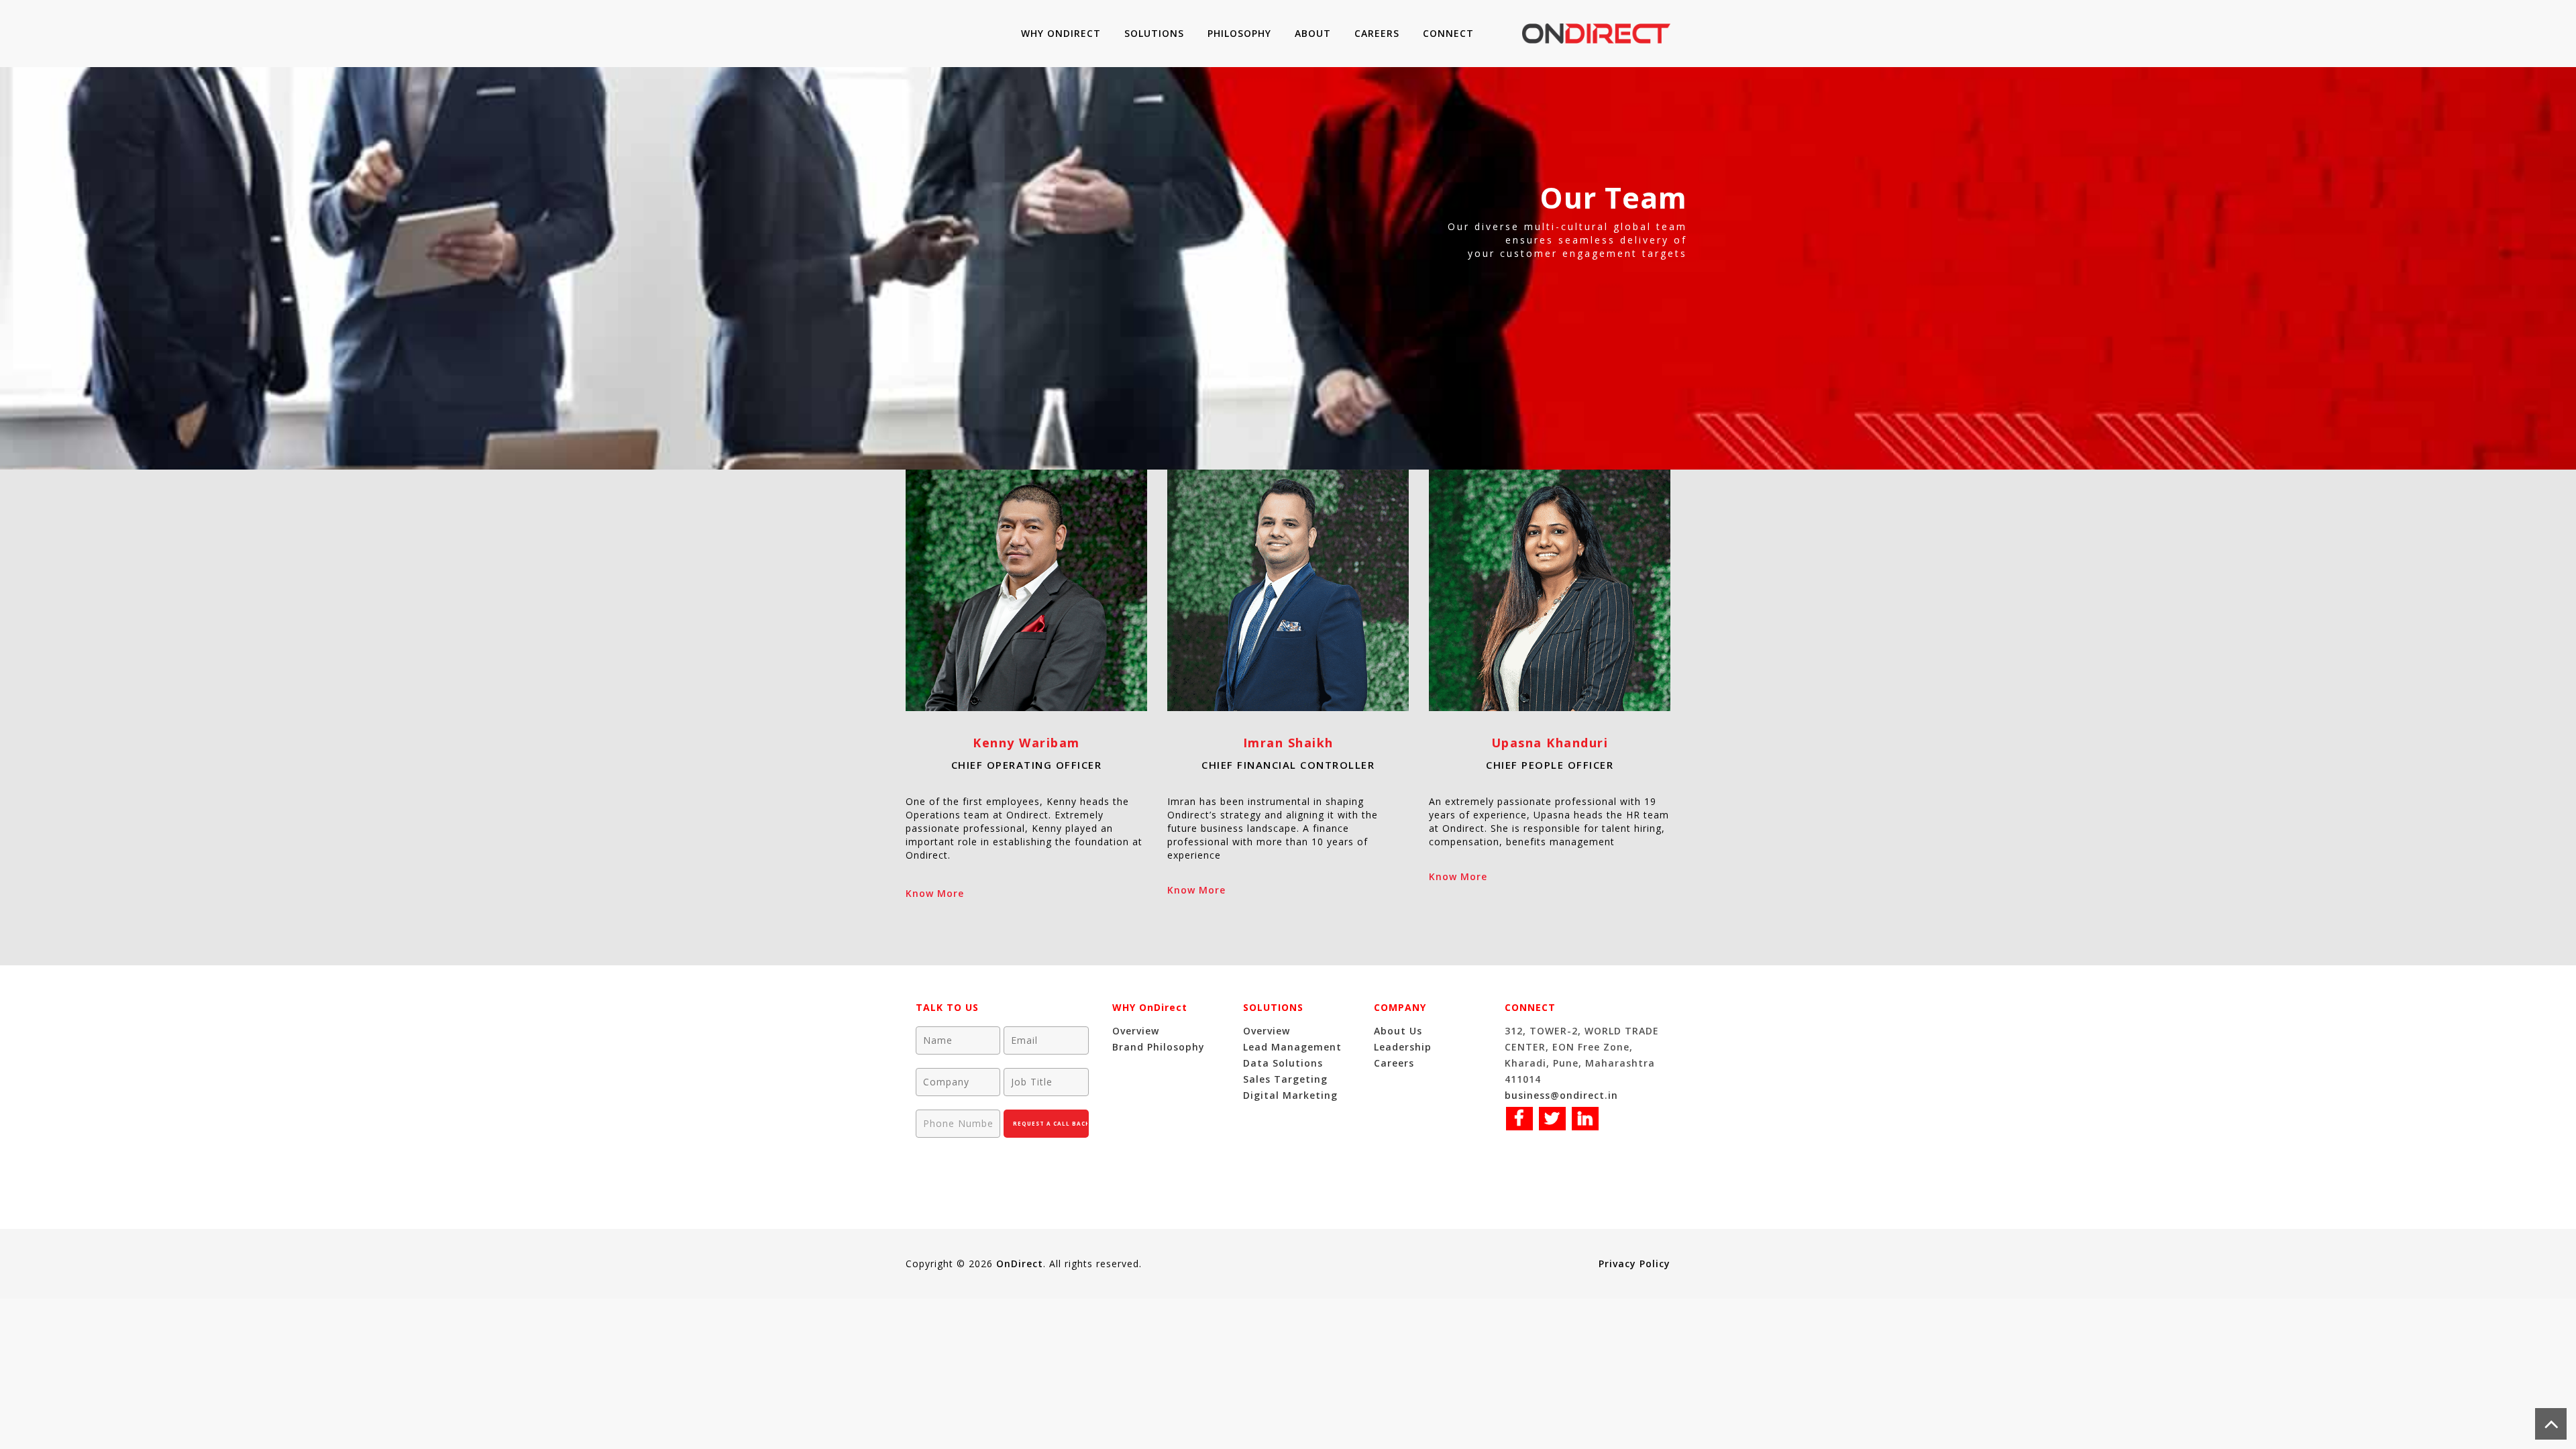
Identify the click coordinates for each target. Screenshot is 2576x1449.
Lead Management (1292, 1047)
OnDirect (1020, 1264)
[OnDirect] (1596, 34)
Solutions (1154, 33)
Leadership (1403, 1047)
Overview (1136, 1031)
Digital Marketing (1290, 1095)
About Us (1398, 1031)
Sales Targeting (1285, 1079)
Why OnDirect (1061, 33)
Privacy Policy (1634, 1264)
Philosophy (1239, 33)
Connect (1448, 33)
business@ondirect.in (1561, 1095)
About (1313, 33)
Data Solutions (1283, 1063)
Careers (1377, 33)
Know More (935, 893)
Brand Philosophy (1159, 1047)
